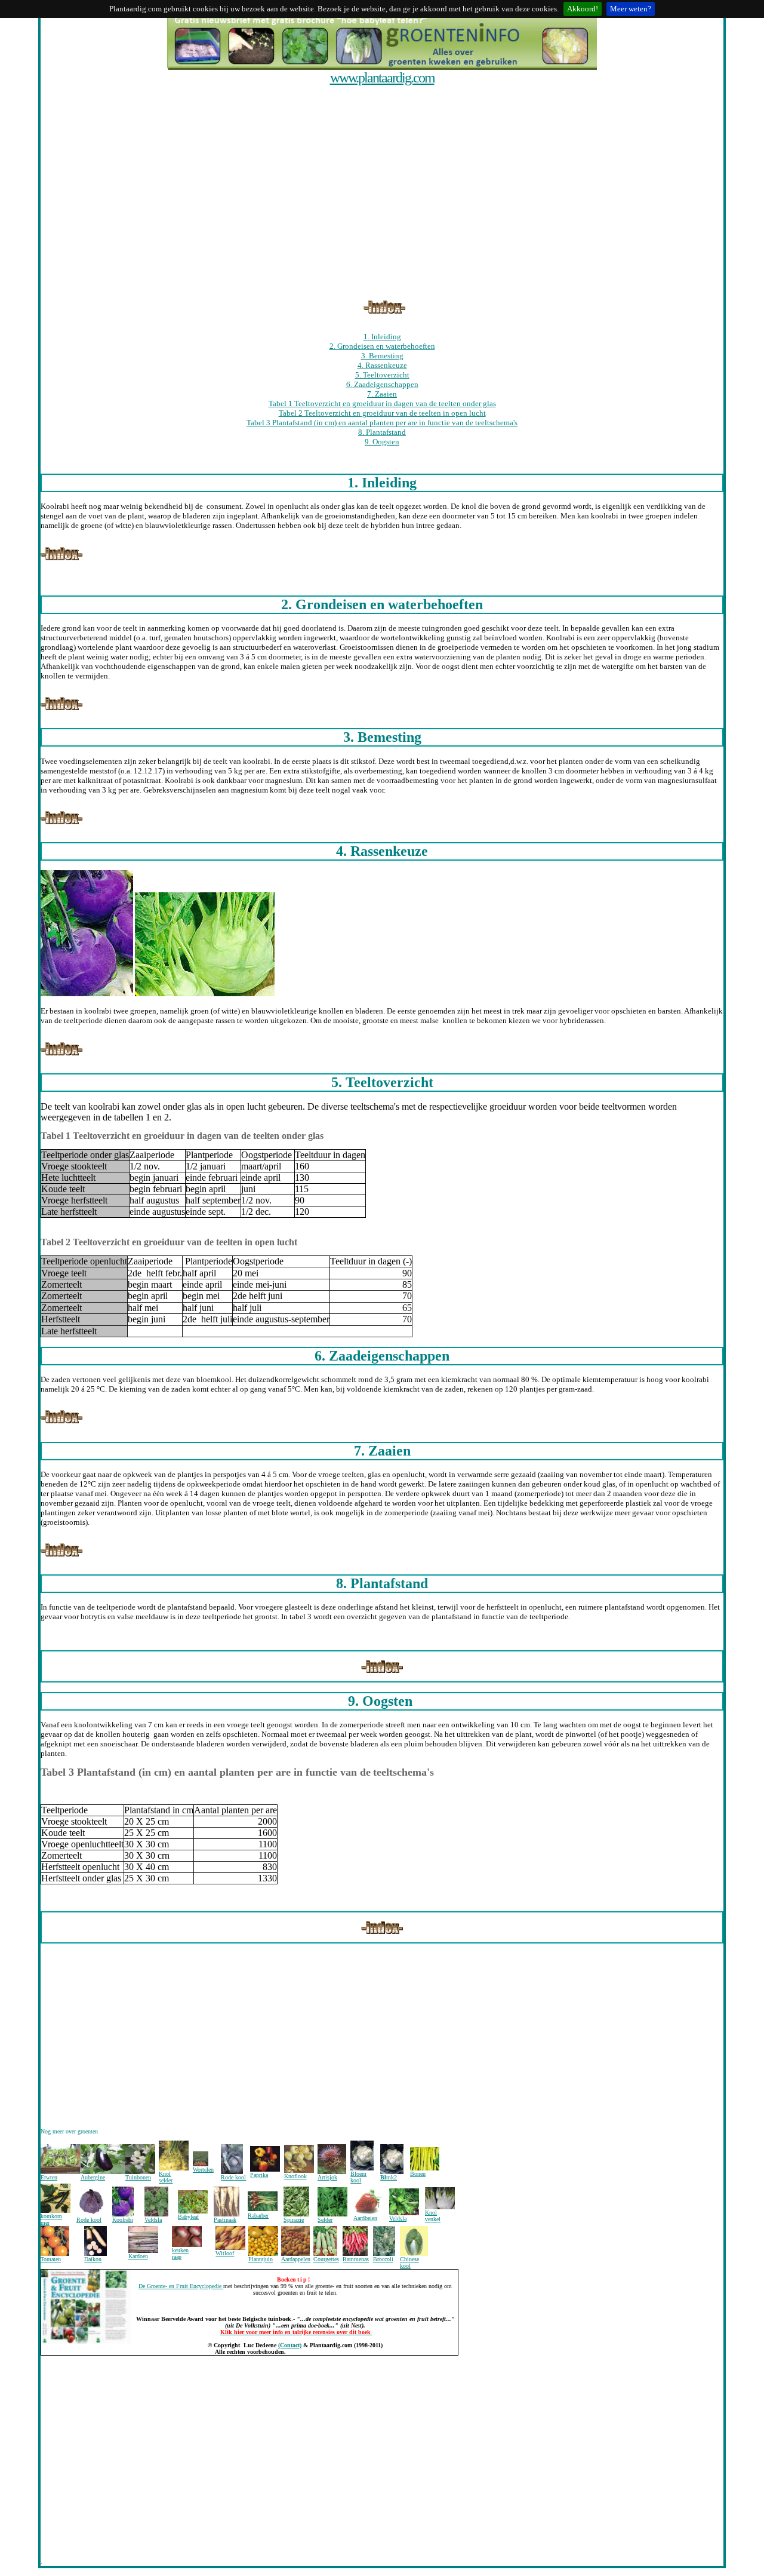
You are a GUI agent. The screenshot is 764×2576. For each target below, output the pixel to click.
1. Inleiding (382, 337)
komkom (51, 2216)
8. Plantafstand (382, 432)
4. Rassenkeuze (382, 365)
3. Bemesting (382, 356)
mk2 (392, 2177)
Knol (431, 2213)
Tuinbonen (138, 2177)
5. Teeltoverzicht (382, 375)
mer (45, 2223)
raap (177, 2257)
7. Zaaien (382, 394)
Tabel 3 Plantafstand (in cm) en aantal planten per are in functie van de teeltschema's (382, 423)
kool (356, 2180)
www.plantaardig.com (382, 78)
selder (166, 2180)
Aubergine (93, 2177)
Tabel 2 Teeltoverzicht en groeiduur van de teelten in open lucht (382, 413)
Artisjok (327, 2177)
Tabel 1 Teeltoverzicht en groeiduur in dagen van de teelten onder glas (382, 403)
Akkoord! (583, 9)
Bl (383, 2177)
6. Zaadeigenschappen (382, 384)
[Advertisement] (379, 91)
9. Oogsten (382, 442)
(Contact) (290, 2345)
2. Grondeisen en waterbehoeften (382, 346)
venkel (433, 2219)
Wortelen (203, 2170)
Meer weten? (631, 9)
